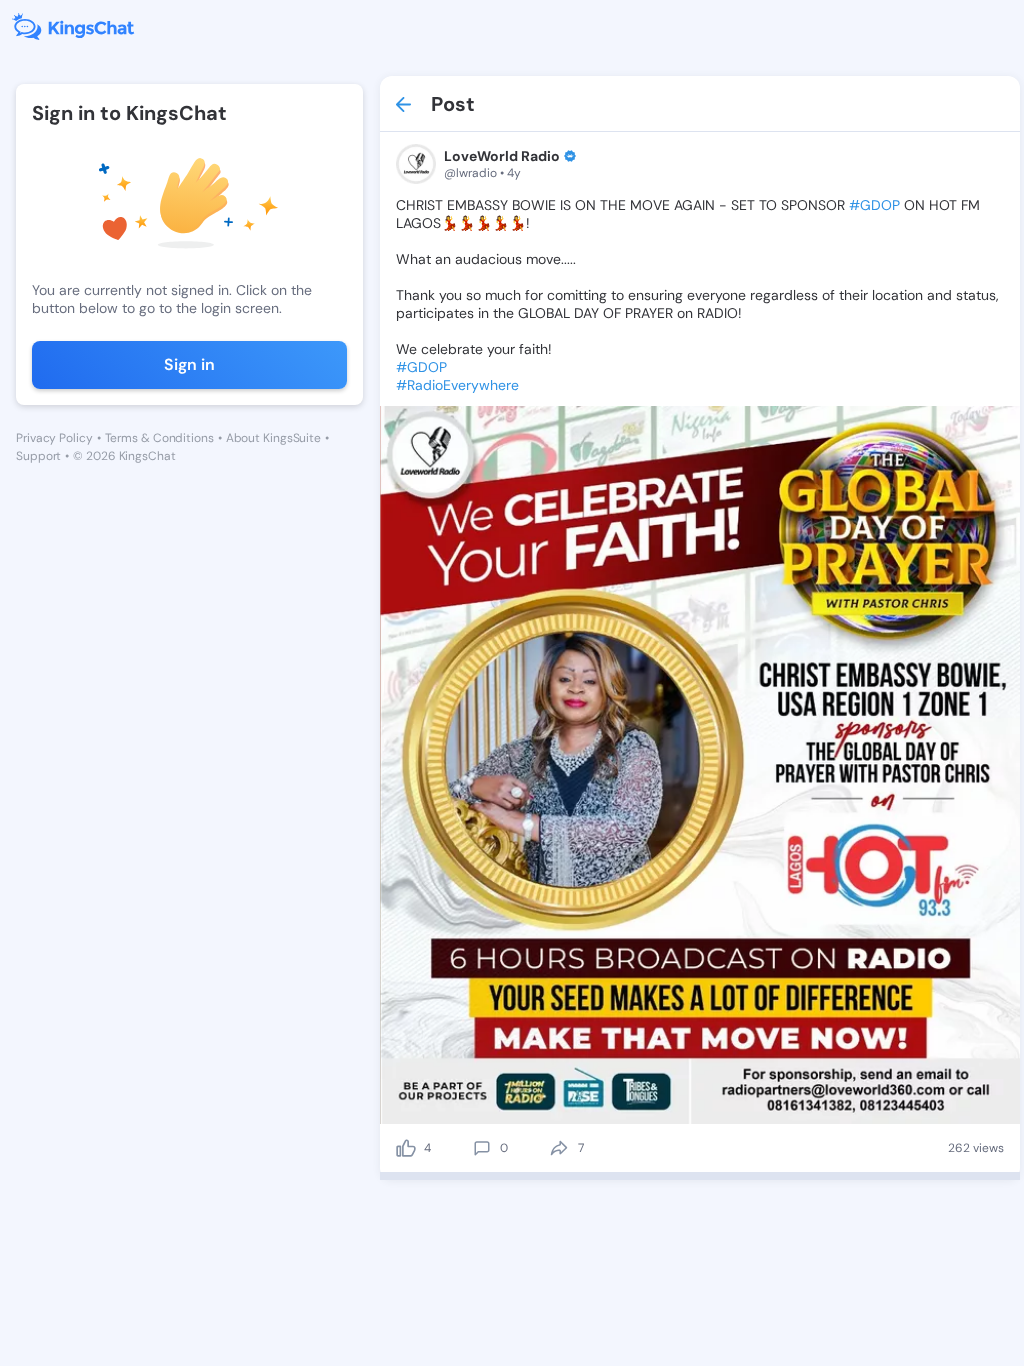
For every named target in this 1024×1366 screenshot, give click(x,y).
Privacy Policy (54, 438)
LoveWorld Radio (502, 156)
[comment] (482, 1148)
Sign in (189, 364)
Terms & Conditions (159, 438)
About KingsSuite (273, 438)
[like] (406, 1148)
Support (38, 456)
